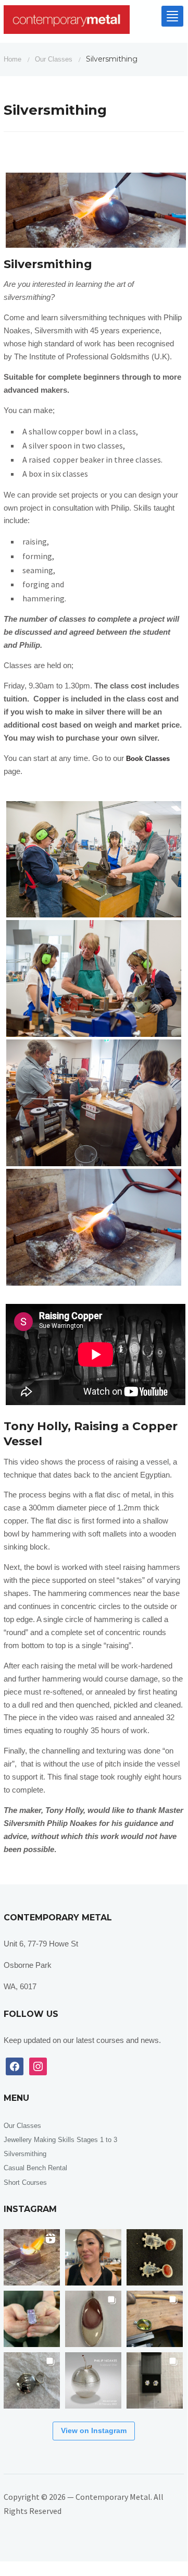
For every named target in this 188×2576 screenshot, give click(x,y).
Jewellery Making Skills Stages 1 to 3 (60, 2140)
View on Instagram (94, 2430)
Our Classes (54, 59)
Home (12, 59)
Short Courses (25, 2182)
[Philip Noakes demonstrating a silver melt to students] (32, 2257)
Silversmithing (25, 2154)
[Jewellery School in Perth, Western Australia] (67, 22)
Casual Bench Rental (35, 2168)
